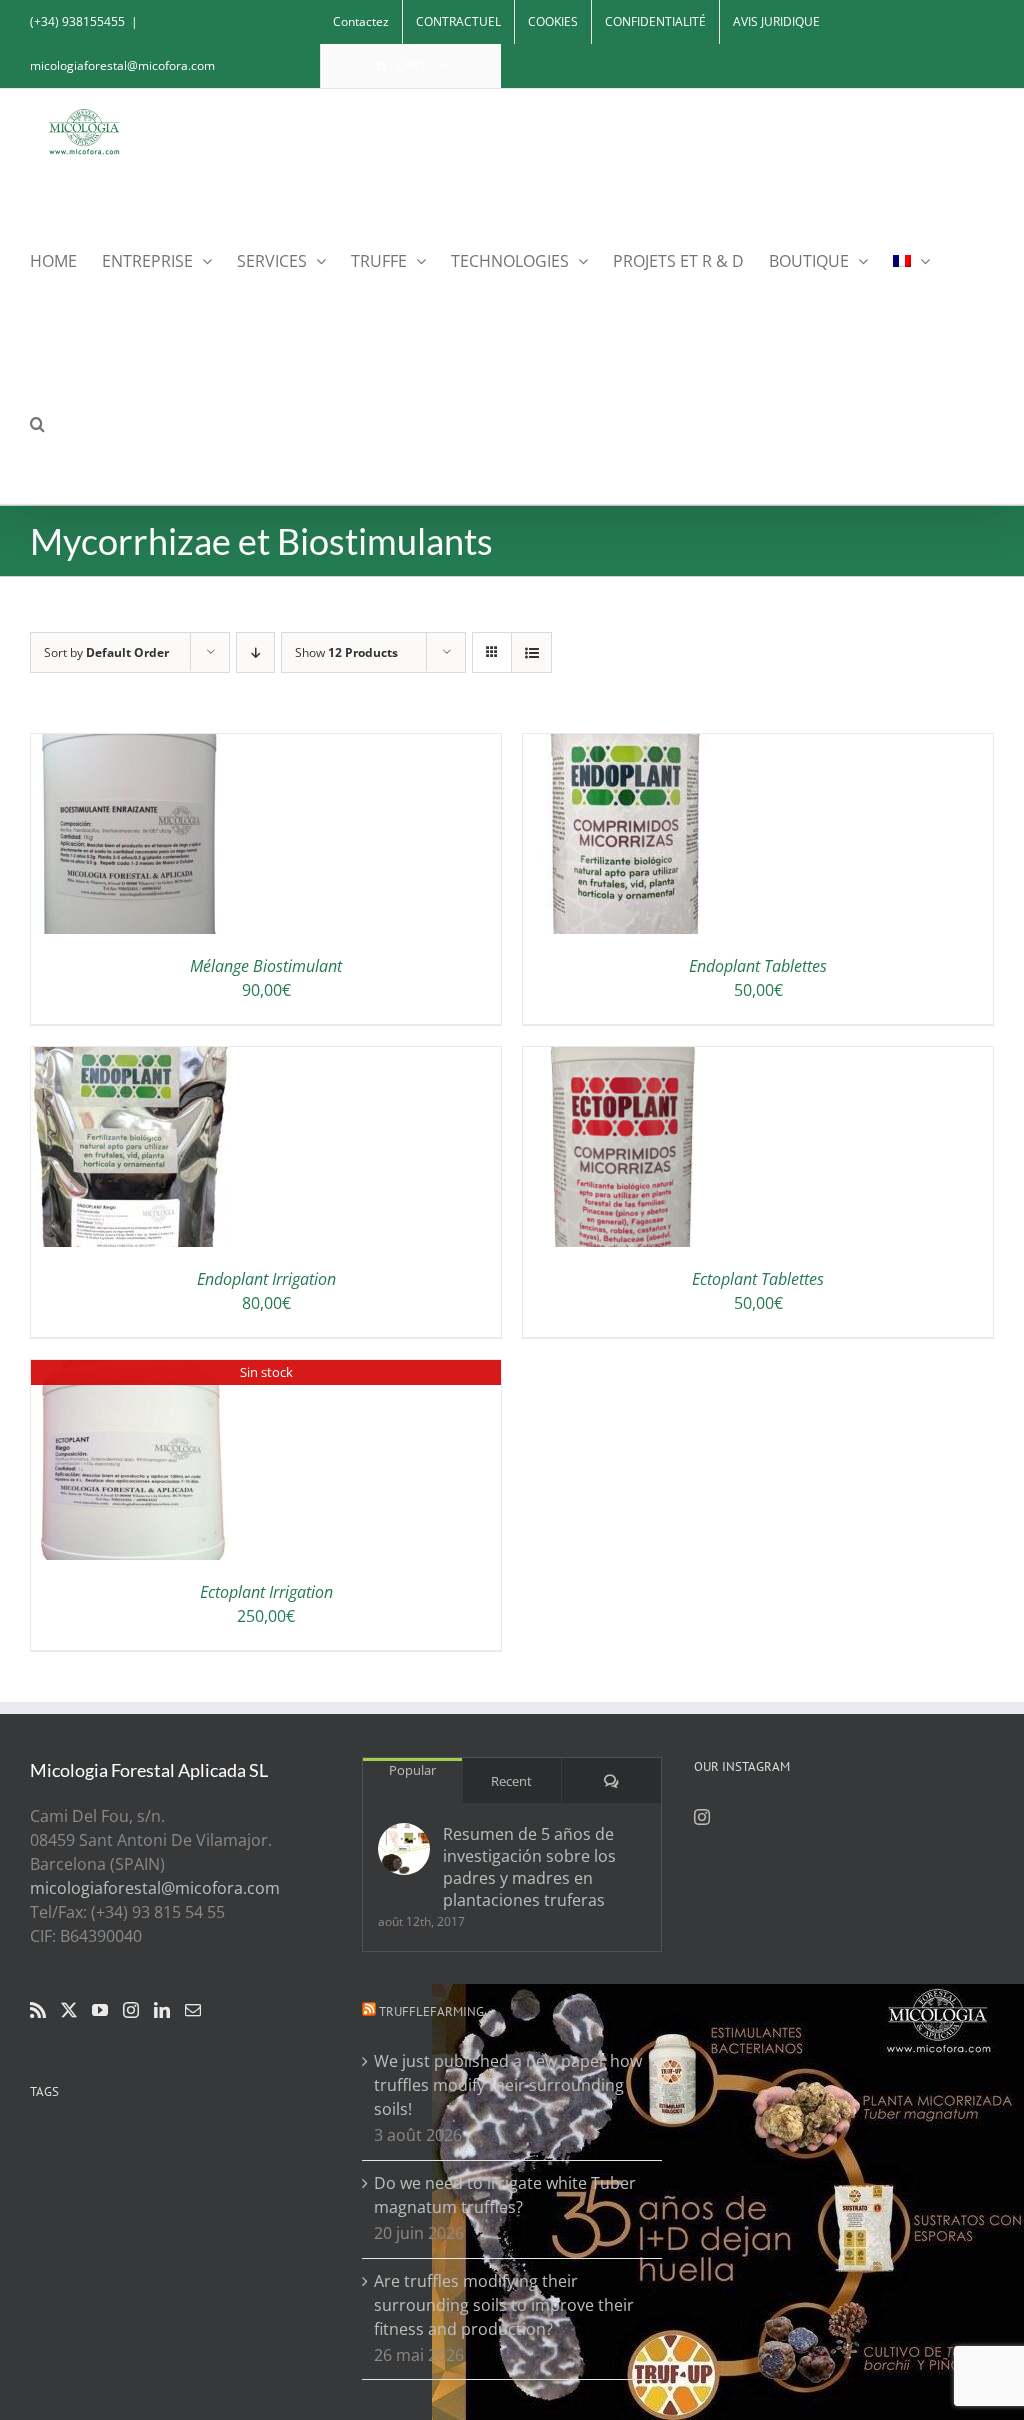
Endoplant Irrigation (266, 1279)
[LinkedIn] (162, 2010)
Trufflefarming (431, 2011)
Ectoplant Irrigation (266, 1592)
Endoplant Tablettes (758, 966)
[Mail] (193, 2010)
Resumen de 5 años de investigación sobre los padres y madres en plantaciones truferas (529, 1867)
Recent (511, 1781)
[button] (37, 422)
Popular (412, 1770)
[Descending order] (255, 652)
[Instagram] (131, 2010)
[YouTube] (100, 2010)
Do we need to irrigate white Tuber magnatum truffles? (505, 2195)
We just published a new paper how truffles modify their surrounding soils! (508, 2085)
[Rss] (38, 2010)
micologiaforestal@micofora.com (122, 65)
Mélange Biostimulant (266, 966)
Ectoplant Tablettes (758, 1279)
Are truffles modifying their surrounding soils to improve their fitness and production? (504, 2305)
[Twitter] (69, 2010)
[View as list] (531, 652)
